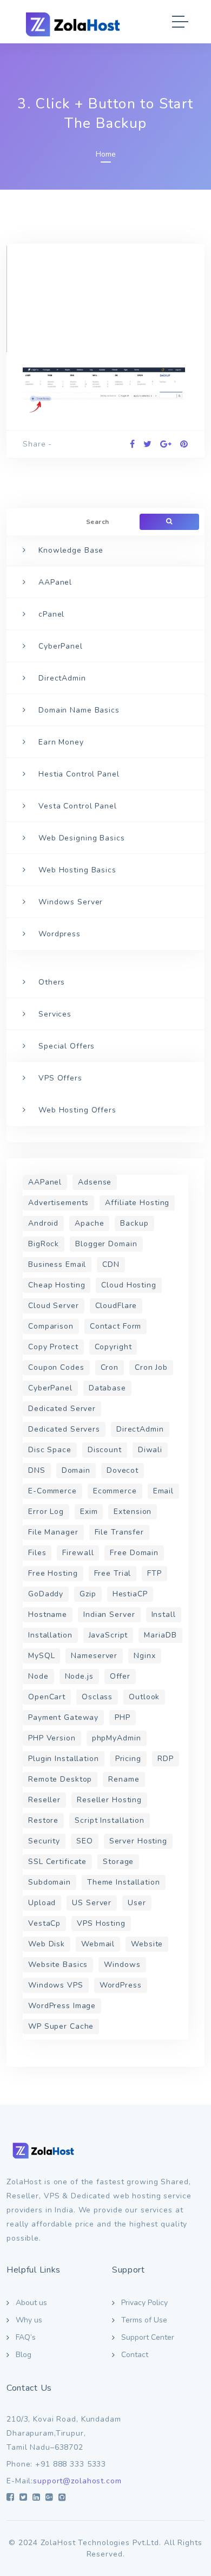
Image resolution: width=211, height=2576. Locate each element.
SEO (85, 1841)
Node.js (79, 1676)
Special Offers (67, 1046)
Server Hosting (138, 1841)
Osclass (97, 1697)
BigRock (44, 1244)
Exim (89, 1512)
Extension (133, 1512)
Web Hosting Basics (77, 870)
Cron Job (151, 1367)
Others (52, 982)
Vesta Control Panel (78, 806)
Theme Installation (124, 1882)
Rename (124, 1779)
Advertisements (58, 1203)
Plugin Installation (64, 1759)
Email (163, 1491)
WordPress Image (62, 2006)
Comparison (51, 1326)
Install (164, 1614)
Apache (89, 1223)
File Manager (53, 1532)
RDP (166, 1759)
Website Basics (58, 1965)
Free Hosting (53, 1573)
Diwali (150, 1450)
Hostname (48, 1614)
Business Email (57, 1264)
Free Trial (113, 1573)
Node (38, 1676)
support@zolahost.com (77, 2481)
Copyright (113, 1347)
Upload (42, 1903)
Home (106, 154)
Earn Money (61, 742)
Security (44, 1841)
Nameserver (94, 1656)
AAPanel (55, 582)
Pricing (128, 1759)
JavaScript (108, 1635)
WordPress (121, 1985)
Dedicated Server (62, 1409)
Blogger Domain (106, 1244)
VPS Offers (60, 1078)
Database (107, 1388)
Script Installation (110, 1820)
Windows (122, 1965)
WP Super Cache (61, 2026)
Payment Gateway (63, 1717)
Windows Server (71, 902)
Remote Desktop (60, 1779)
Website (147, 1944)
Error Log (46, 1512)
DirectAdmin (62, 678)
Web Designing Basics (82, 838)
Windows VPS (56, 1985)
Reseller (44, 1800)
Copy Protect (53, 1347)
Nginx (144, 1656)
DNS (37, 1470)
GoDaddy (46, 1594)
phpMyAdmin (117, 1738)
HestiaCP (130, 1594)
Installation (50, 1635)
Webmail (98, 1944)
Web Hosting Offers (77, 1110)
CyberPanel (61, 646)
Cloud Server (54, 1306)
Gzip (88, 1594)
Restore (43, 1820)
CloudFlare (116, 1306)
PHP (123, 1717)
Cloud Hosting (128, 1285)
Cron (110, 1367)
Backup (134, 1223)
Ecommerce (115, 1491)
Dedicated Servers (64, 1429)
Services (55, 1014)
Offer (120, 1676)
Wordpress (60, 934)
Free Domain (134, 1553)
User (137, 1903)
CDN (111, 1264)
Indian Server (109, 1614)
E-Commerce (52, 1491)
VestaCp (44, 1923)
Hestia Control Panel (79, 774)
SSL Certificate (57, 1862)
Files (37, 1553)
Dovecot (123, 1470)
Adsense (95, 1182)
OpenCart (47, 1697)
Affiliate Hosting (137, 1203)
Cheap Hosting (57, 1285)
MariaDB (160, 1635)
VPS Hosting (101, 1923)
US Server (92, 1903)
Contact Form (116, 1326)
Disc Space (50, 1450)
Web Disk (47, 1944)
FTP (154, 1573)
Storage (118, 1862)
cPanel (51, 614)
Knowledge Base (71, 550)
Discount (105, 1450)
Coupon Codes (56, 1367)
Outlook (144, 1697)
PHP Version (52, 1738)
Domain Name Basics (79, 710)
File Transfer (119, 1532)
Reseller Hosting (109, 1800)
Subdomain (50, 1882)
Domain (76, 1470)
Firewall (78, 1553)
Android (43, 1223)
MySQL (41, 1656)
